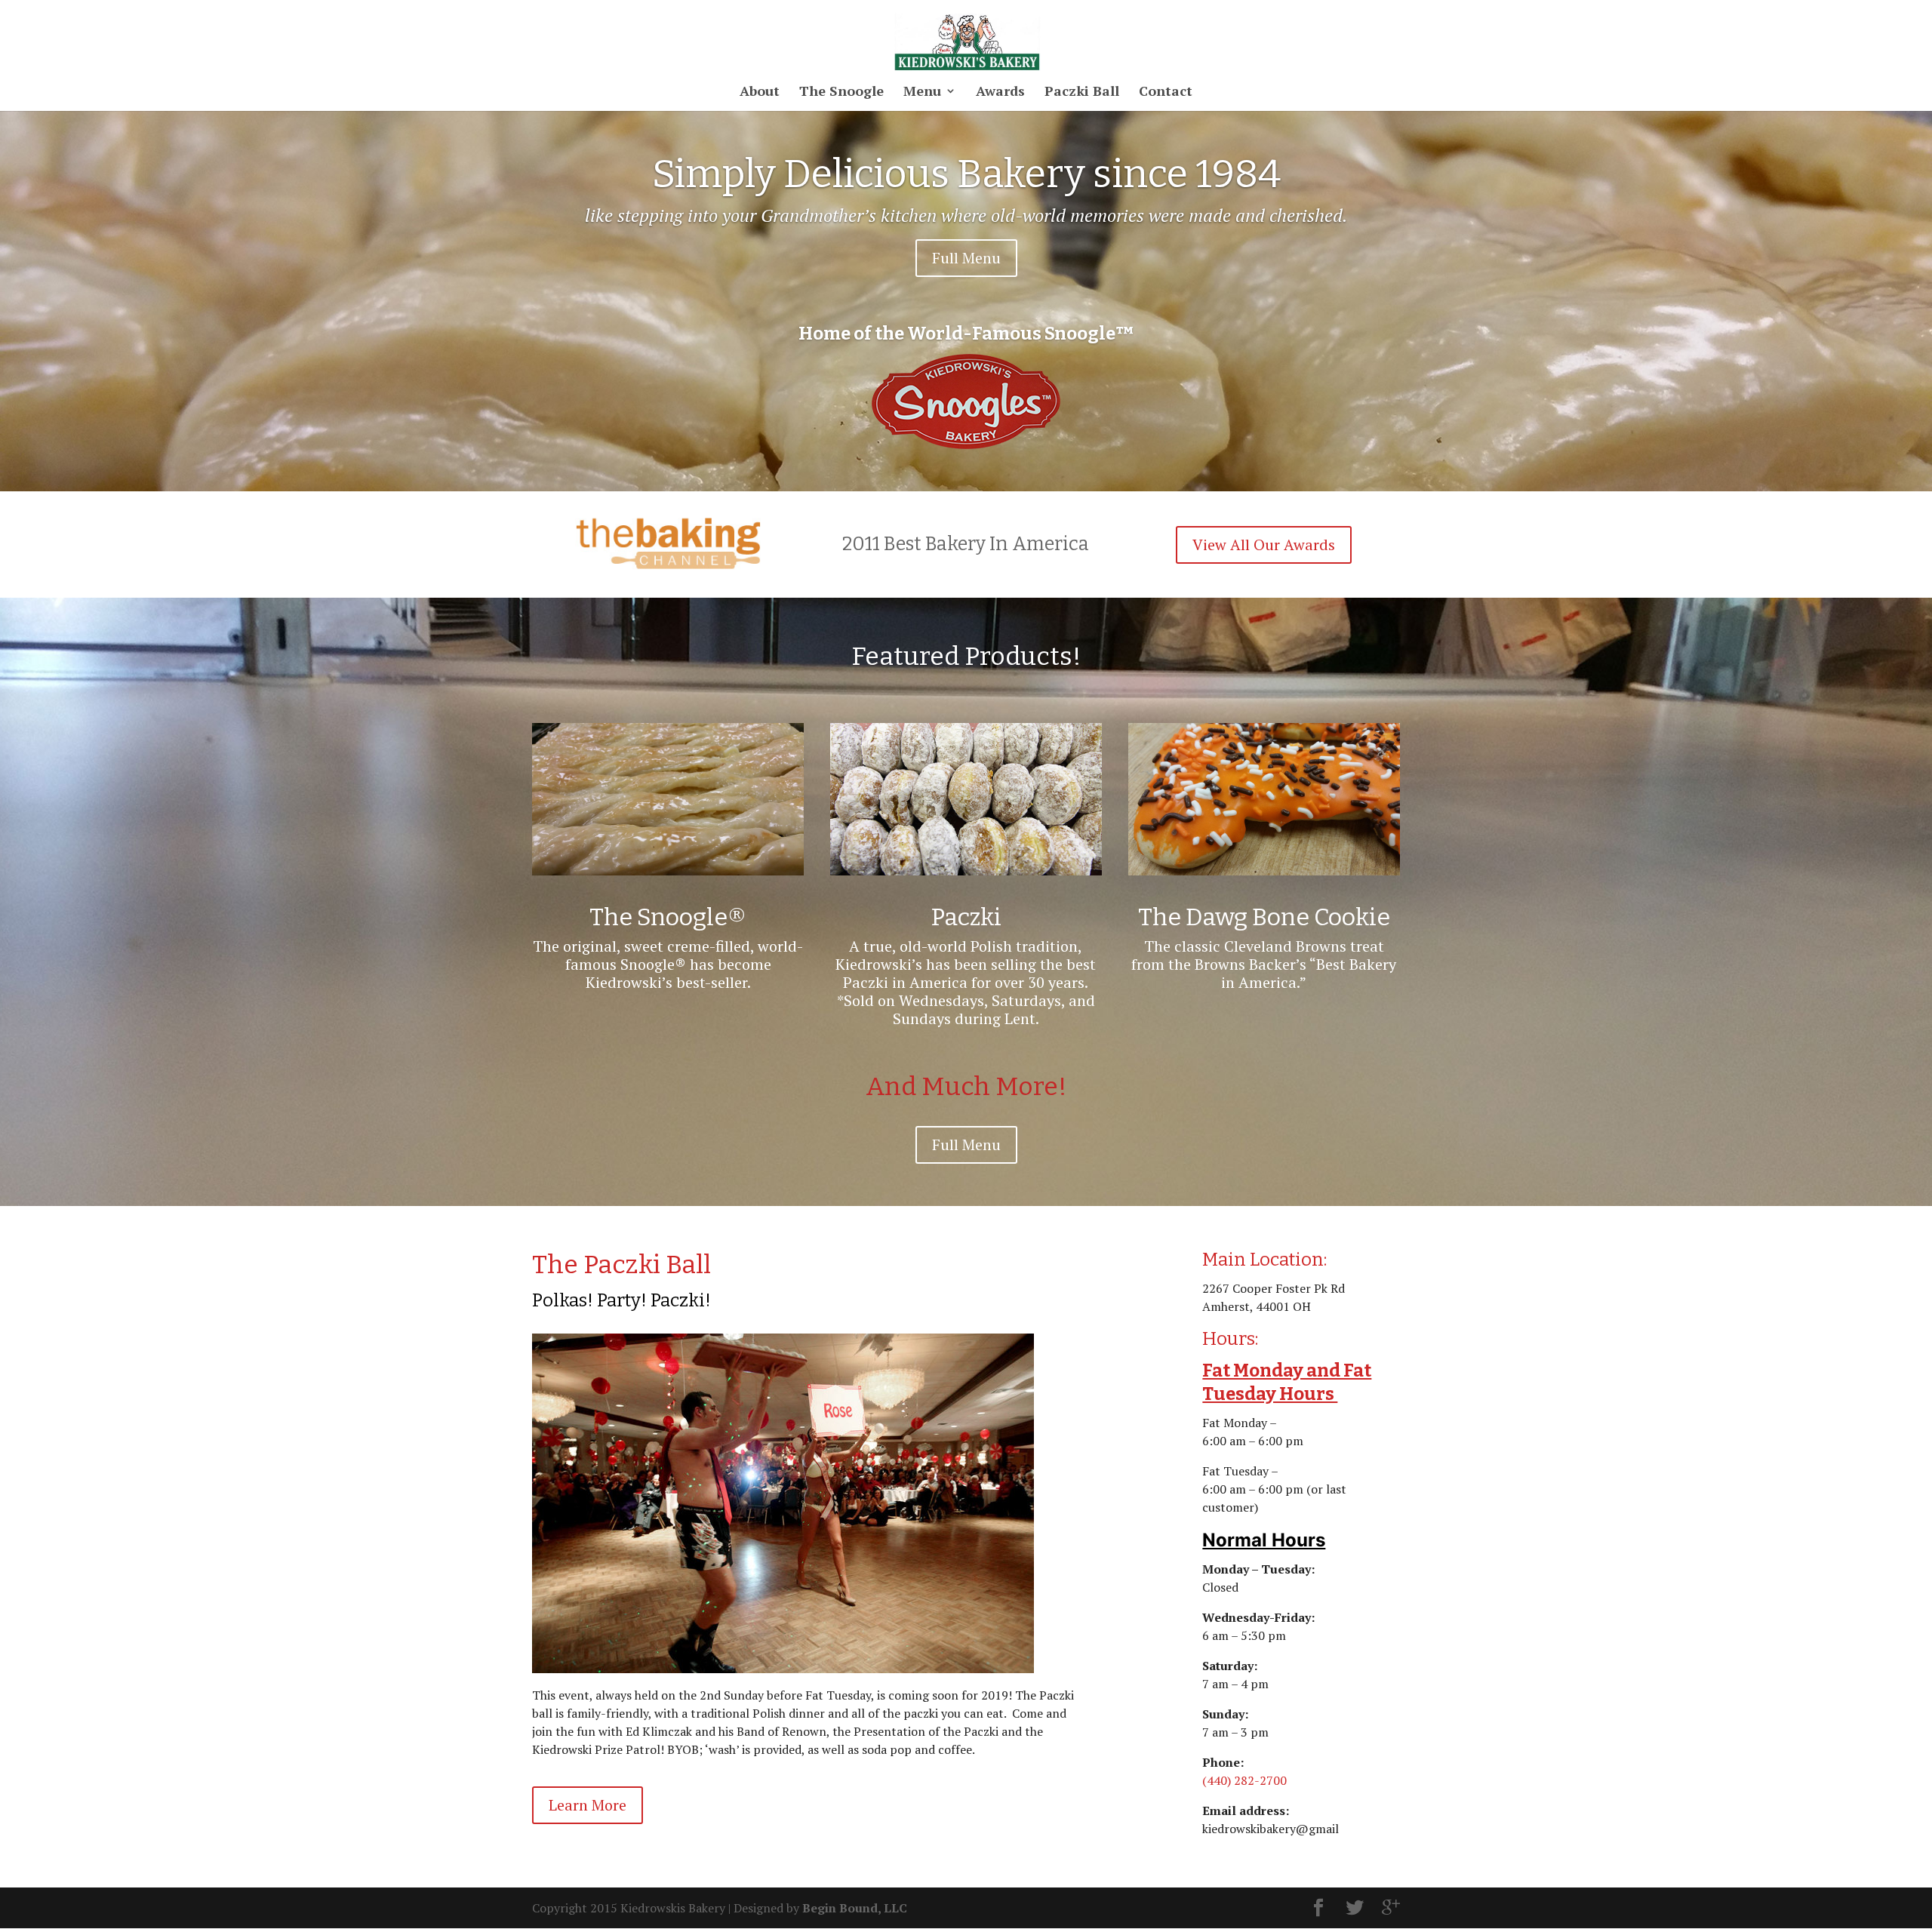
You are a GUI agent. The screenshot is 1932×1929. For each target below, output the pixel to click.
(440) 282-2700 (1244, 1780)
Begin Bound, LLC (855, 1908)
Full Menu (966, 258)
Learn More (588, 1805)
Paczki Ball (1082, 92)
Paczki (966, 917)
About (760, 92)
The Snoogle (841, 92)
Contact (1166, 92)
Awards (1000, 92)
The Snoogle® (668, 917)
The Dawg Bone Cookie (1264, 917)
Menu (922, 92)
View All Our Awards (1264, 545)
